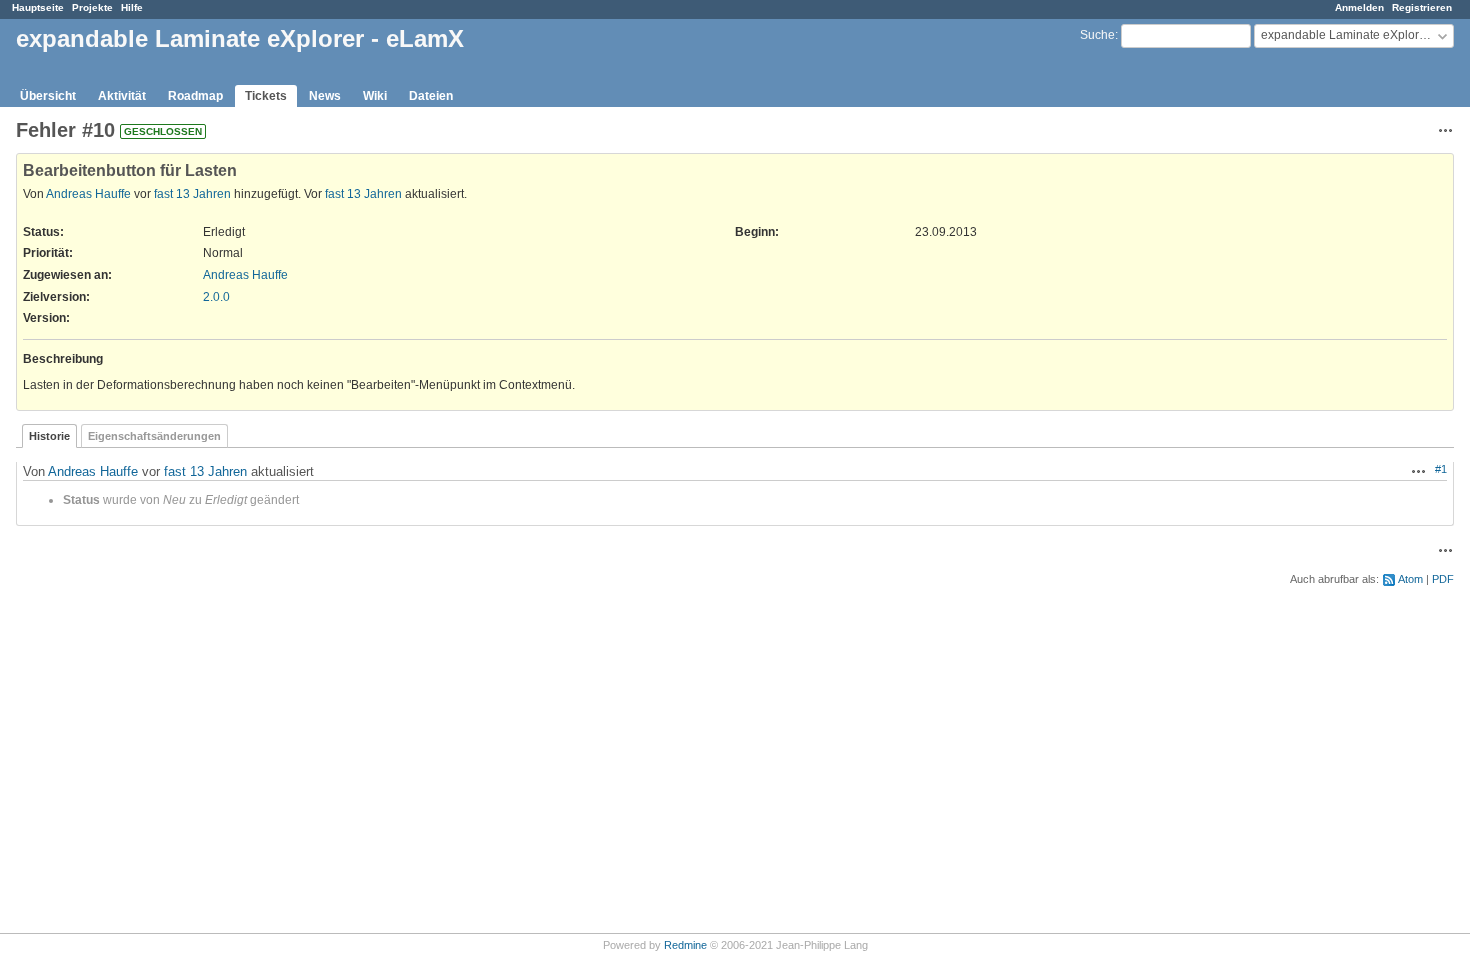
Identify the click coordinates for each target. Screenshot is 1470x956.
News (325, 96)
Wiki (375, 96)
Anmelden (1359, 7)
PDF (1443, 579)
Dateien (431, 96)
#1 (1441, 469)
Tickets (266, 96)
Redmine (685, 945)
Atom (1410, 579)
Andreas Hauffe (88, 194)
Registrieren (1422, 7)
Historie (49, 436)
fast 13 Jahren (192, 194)
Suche (1097, 35)
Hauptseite (38, 7)
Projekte (92, 7)
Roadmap (195, 96)
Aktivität (122, 96)
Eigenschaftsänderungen (154, 436)
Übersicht (48, 96)
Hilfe (132, 7)
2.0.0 (216, 297)
